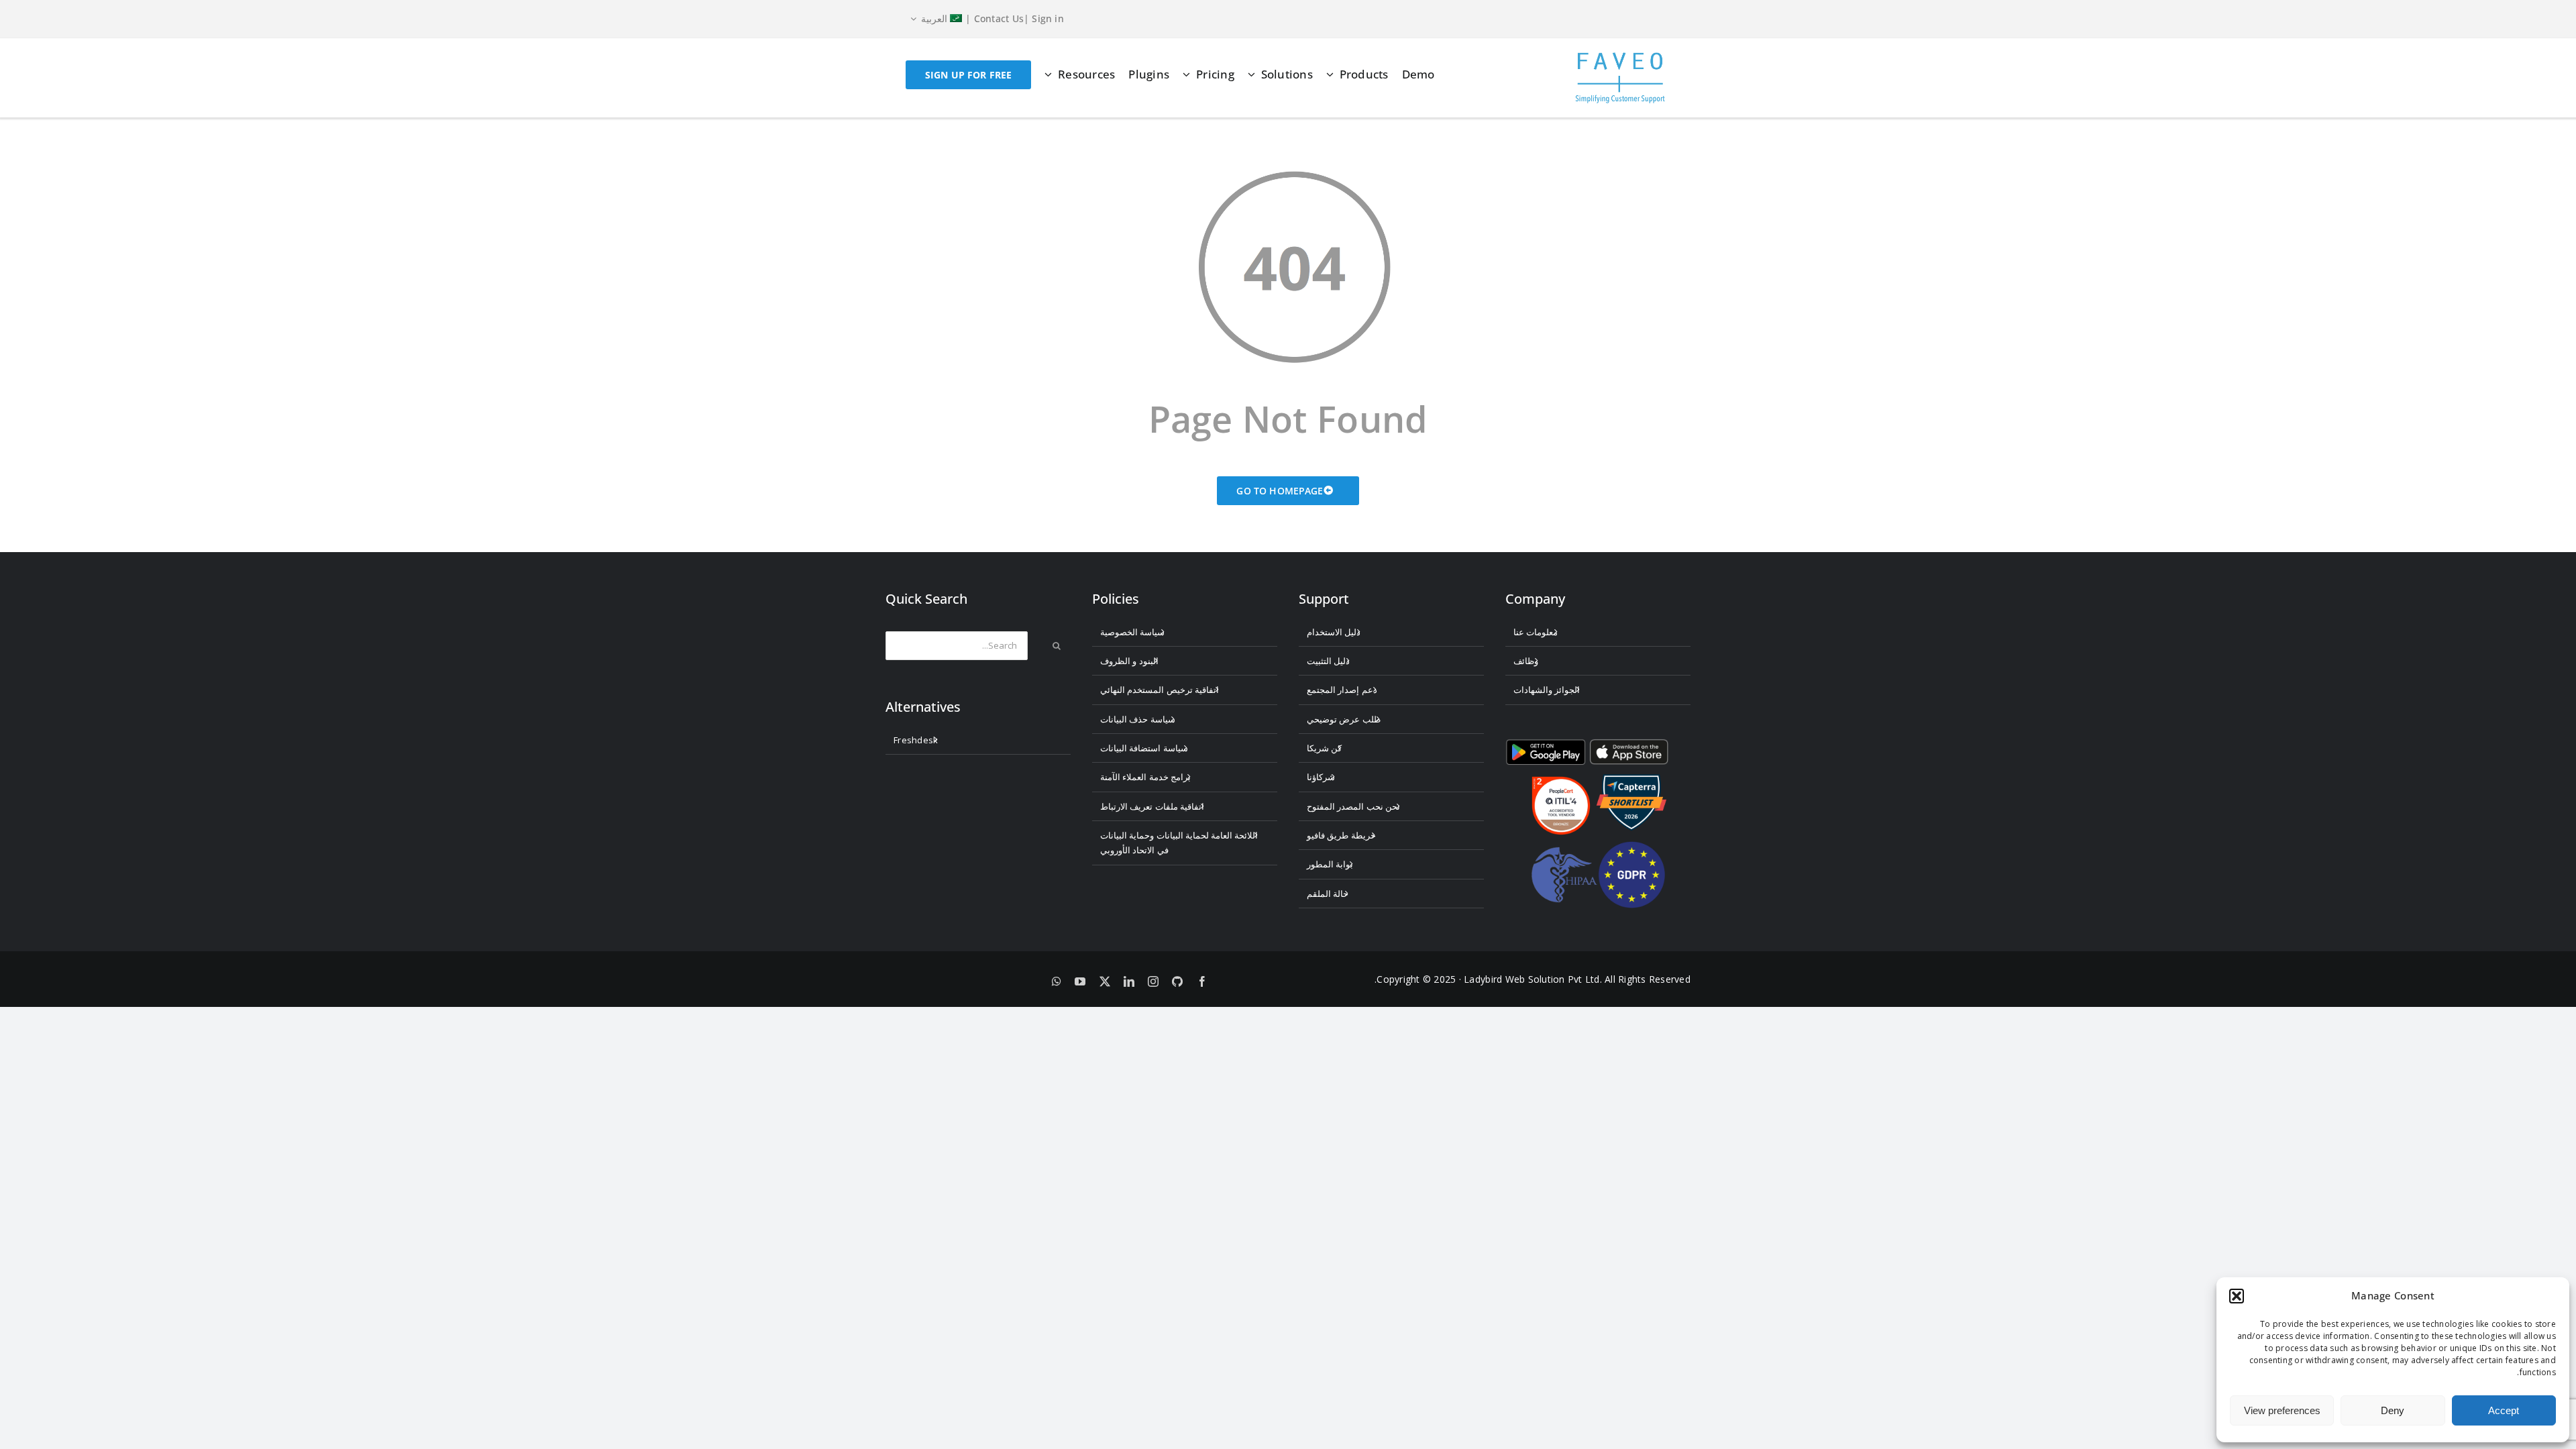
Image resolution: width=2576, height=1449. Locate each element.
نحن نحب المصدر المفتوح (1353, 806)
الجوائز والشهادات (1547, 690)
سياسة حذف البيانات (1138, 719)
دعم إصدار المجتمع (1342, 690)
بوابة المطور (1330, 864)
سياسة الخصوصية (1132, 632)
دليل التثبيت (1328, 661)
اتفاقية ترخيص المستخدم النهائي (1160, 690)
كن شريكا (1324, 748)
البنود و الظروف (1129, 661)
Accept (2504, 1410)
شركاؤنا (1321, 777)
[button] (2237, 1296)
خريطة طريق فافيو (1341, 835)
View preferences (2282, 1410)
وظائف (1526, 661)
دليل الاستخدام (1334, 632)
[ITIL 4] (1561, 782)
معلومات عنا (1536, 632)
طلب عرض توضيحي (1344, 719)
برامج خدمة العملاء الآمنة (1145, 777)
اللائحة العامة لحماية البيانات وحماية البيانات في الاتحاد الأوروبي (1179, 843)
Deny (2393, 1410)
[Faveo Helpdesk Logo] (1620, 57)
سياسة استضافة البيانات (1144, 748)
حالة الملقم (1328, 894)
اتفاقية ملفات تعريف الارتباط (1152, 806)
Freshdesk (916, 740)
